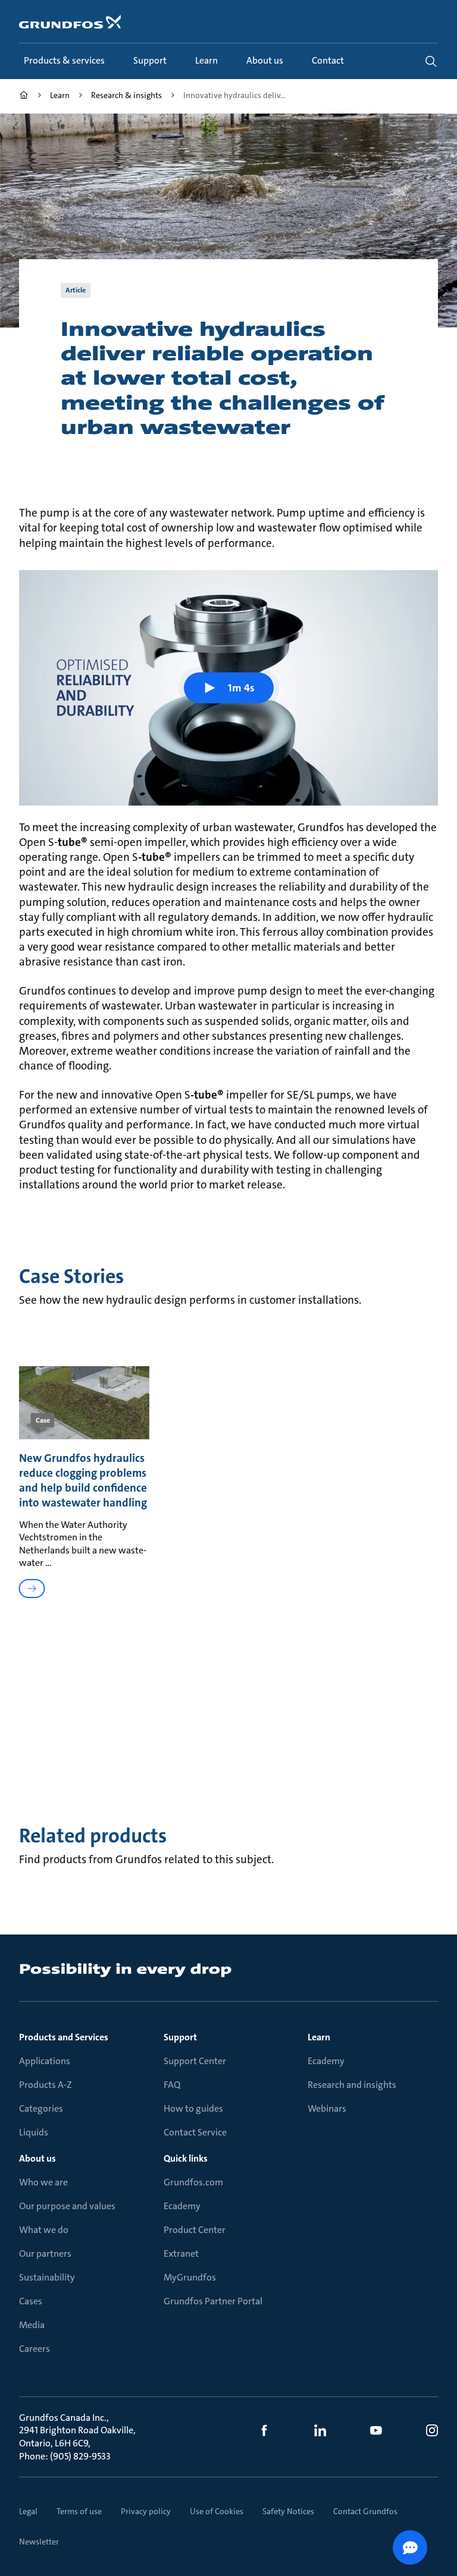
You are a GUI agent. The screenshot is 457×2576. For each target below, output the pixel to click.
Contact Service (195, 2132)
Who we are (43, 2182)
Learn (319, 2037)
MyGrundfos (190, 2277)
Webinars (327, 2108)
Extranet (181, 2253)
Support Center (195, 2061)
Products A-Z (46, 2085)
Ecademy (326, 2061)
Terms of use (79, 2511)
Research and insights (352, 2085)
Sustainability (47, 2277)
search (431, 61)
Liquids (34, 2132)
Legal (28, 2511)
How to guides (193, 2108)
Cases (31, 2301)
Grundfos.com (193, 2182)
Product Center (195, 2230)
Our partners (45, 2253)
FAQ (172, 2085)
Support (180, 2037)
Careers (35, 2349)
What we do (44, 2230)
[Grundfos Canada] (24, 97)
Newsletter (39, 2542)
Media (32, 2325)
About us (37, 2158)
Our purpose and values (67, 2206)
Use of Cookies (217, 2511)
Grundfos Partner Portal (213, 2301)
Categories (41, 2108)
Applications (45, 2061)
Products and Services (64, 2037)
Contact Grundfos (365, 2511)
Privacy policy (146, 2511)
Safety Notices (288, 2511)
